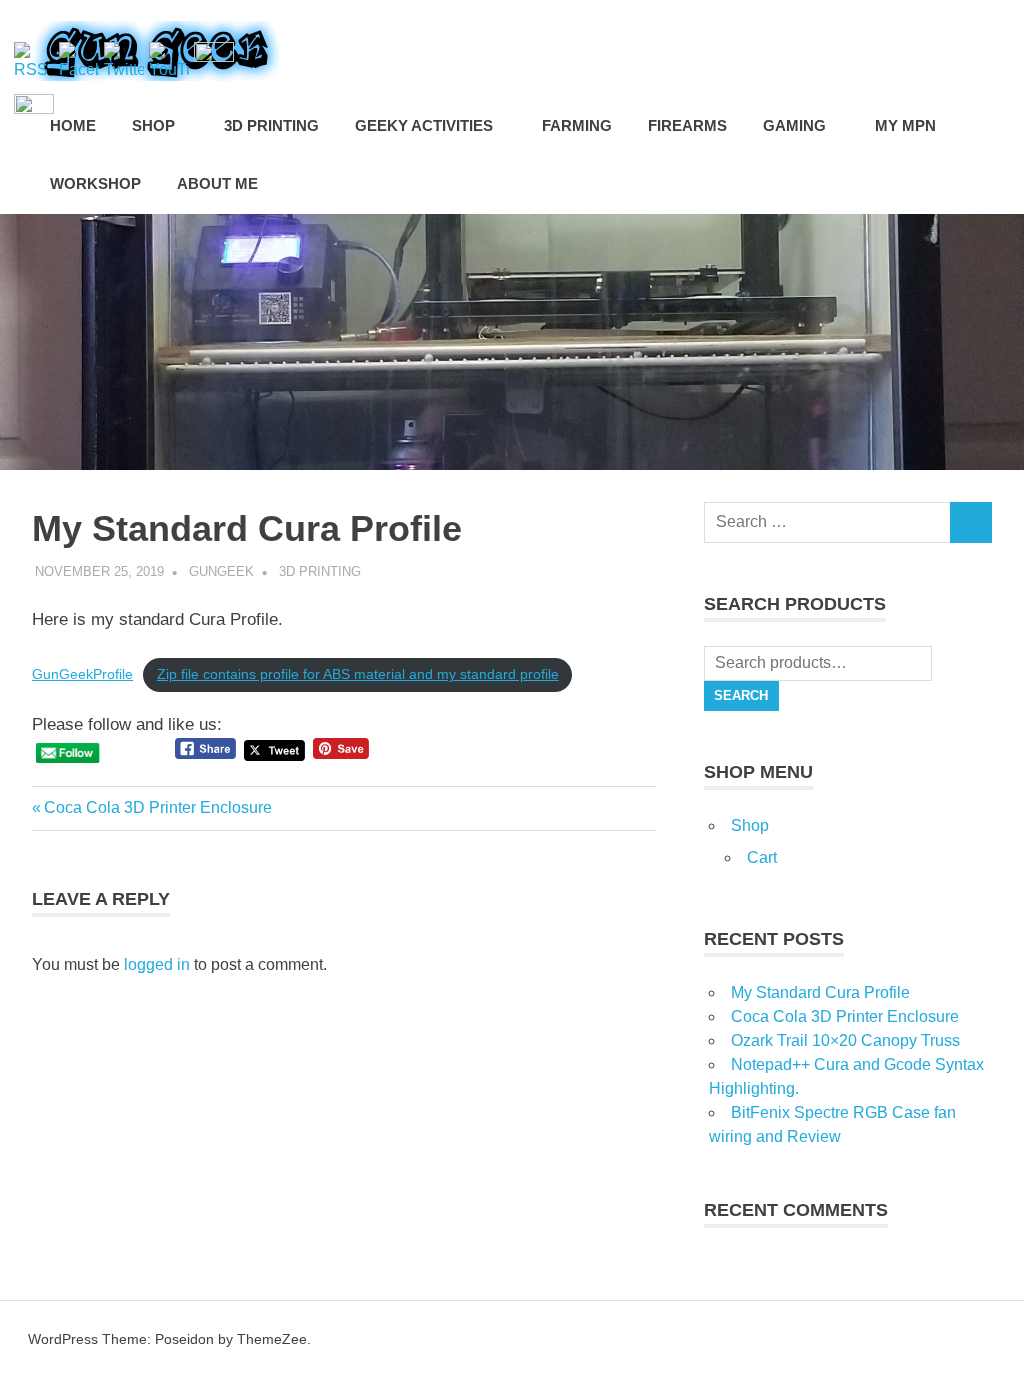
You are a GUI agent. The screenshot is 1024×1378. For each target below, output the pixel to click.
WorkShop (95, 183)
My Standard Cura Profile (820, 992)
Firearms (687, 125)
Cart (762, 857)
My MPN (905, 125)
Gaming (794, 125)
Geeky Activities (424, 125)
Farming (577, 125)
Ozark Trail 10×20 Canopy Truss (845, 1040)
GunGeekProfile (82, 674)
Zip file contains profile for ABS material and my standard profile (358, 674)
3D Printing (271, 125)
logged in (157, 964)
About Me (217, 183)
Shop (750, 825)
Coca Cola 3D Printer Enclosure (157, 807)
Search (741, 695)
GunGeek (221, 571)
